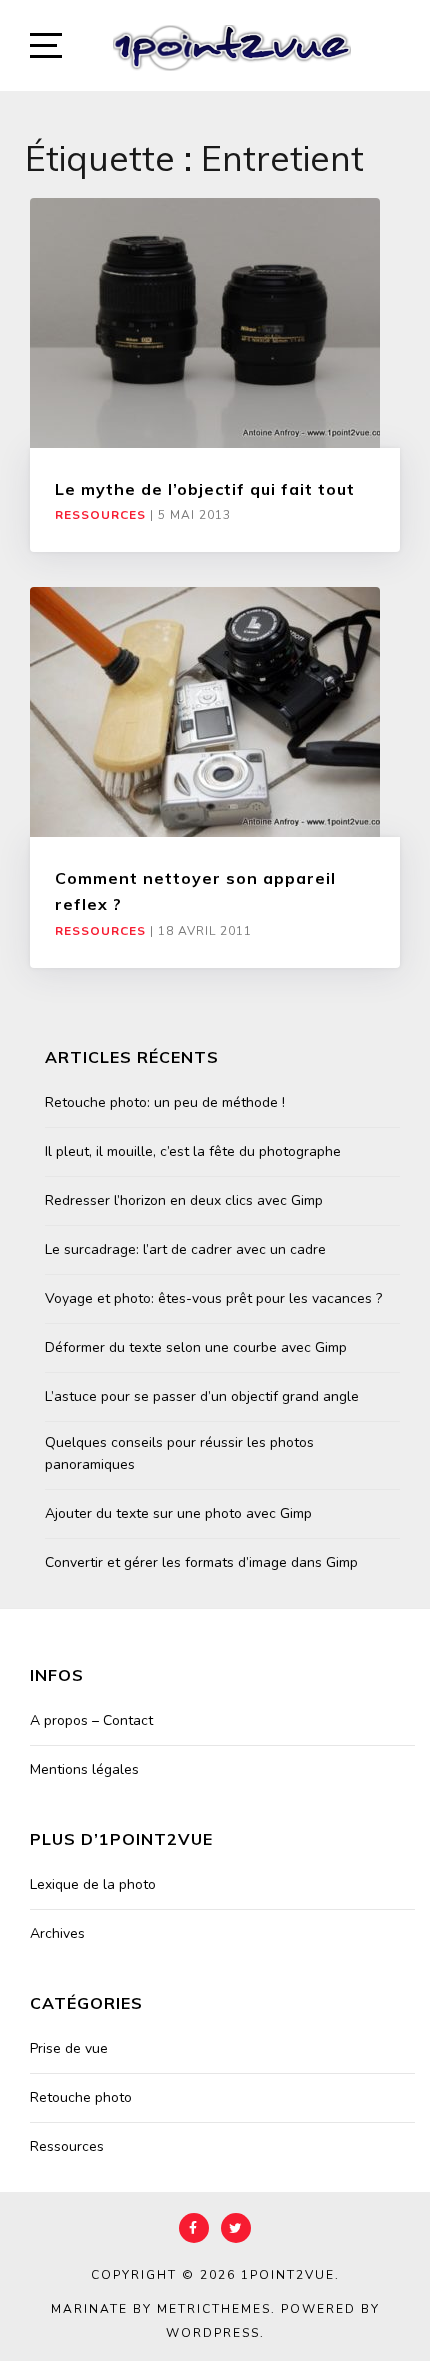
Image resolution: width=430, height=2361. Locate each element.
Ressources (100, 515)
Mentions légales (84, 1769)
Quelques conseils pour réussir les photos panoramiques (179, 1453)
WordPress (213, 2333)
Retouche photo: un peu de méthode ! (165, 1102)
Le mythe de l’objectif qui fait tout (205, 489)
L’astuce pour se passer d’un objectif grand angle (202, 1396)
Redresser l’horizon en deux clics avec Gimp (184, 1200)
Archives (57, 1933)
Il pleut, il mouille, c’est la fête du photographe (193, 1151)
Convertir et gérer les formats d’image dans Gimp (201, 1562)
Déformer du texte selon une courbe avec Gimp (196, 1347)
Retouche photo (81, 2097)
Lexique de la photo (93, 1884)
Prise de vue (69, 2048)
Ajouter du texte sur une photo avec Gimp (178, 1513)
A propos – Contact (91, 1720)
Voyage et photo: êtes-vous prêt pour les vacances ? (213, 1298)
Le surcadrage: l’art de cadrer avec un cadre (185, 1249)
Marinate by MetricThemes (161, 2309)
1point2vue (288, 2275)
